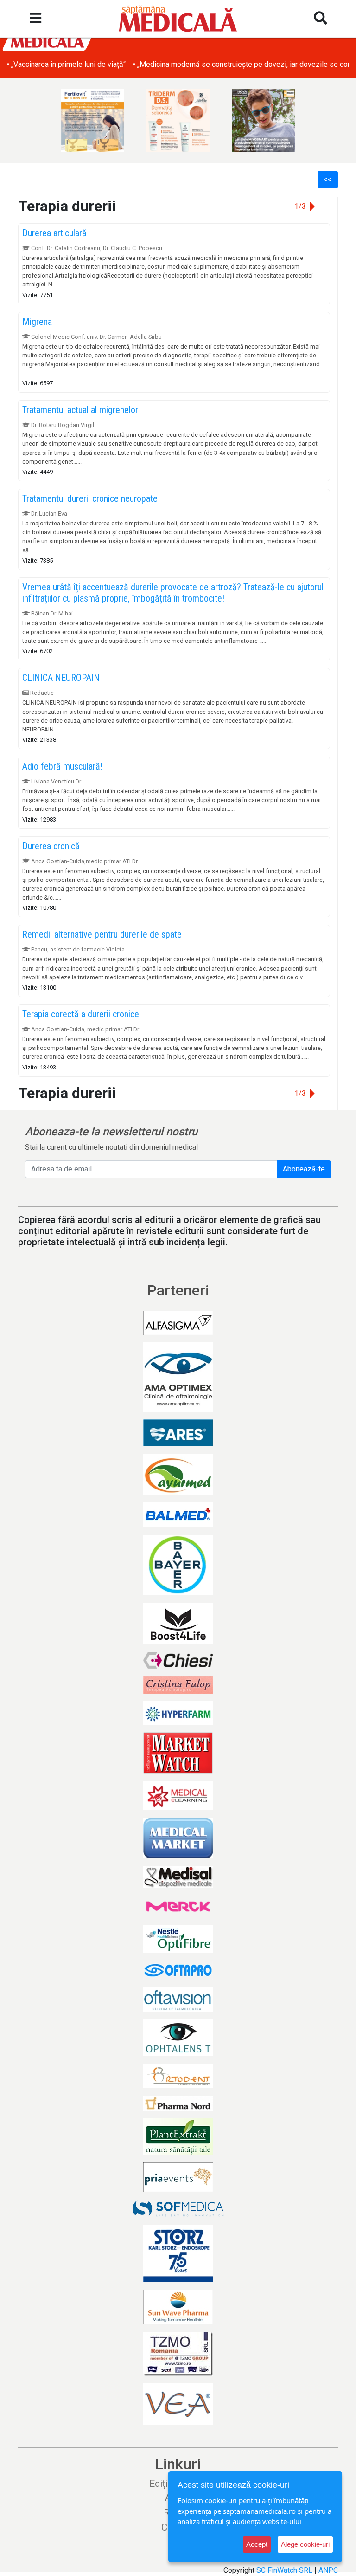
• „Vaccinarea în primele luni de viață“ (66, 64)
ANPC (328, 2570)
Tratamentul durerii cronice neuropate (90, 498)
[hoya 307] (263, 121)
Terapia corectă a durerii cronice (81, 1014)
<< (328, 179)
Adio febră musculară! (62, 766)
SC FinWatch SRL (284, 2570)
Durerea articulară (54, 233)
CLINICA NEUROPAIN (61, 678)
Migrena (37, 322)
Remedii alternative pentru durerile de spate (102, 934)
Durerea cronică (51, 846)
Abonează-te (304, 1169)
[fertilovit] (93, 121)
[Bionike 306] (178, 121)
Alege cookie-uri (305, 2544)
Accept (257, 2544)
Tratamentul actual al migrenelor (80, 410)
